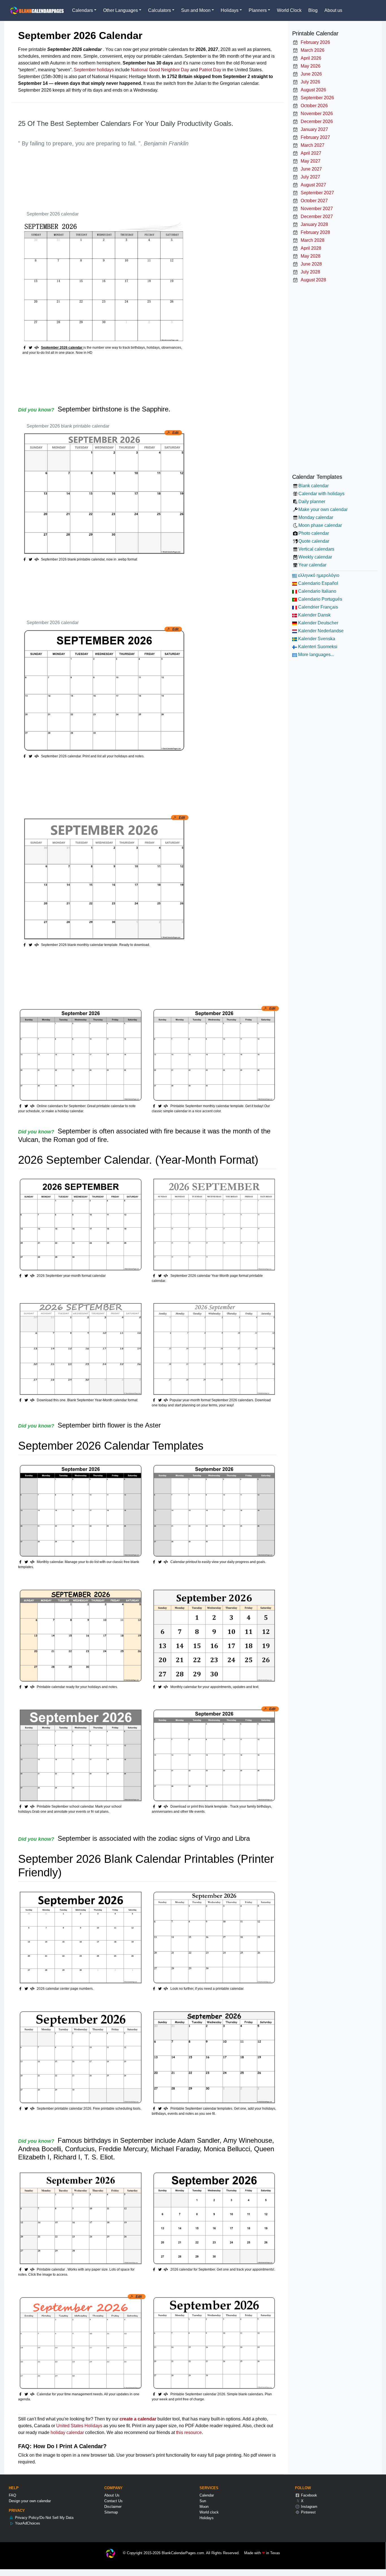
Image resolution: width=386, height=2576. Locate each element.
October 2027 (313, 201)
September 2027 (316, 193)
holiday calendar (67, 2432)
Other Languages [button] (121, 10)
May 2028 (309, 256)
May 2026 (309, 66)
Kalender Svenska (316, 639)
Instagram (309, 2507)
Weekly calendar (315, 557)
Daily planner (312, 502)
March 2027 (311, 145)
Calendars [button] (83, 10)
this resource (189, 2432)
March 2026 (311, 50)
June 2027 (310, 169)
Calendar (207, 2495)
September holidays (94, 70)
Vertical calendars (316, 549)
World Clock (289, 10)
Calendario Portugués (320, 599)
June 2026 (310, 74)
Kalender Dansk (314, 615)
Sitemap (111, 2512)
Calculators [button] (160, 10)
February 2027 (314, 137)
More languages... (315, 655)
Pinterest (308, 2512)
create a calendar (138, 2419)
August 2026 (312, 90)
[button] (31, 348)
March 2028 (311, 240)
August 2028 (312, 280)
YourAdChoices (27, 2523)
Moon (204, 2507)
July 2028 (309, 272)
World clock (209, 2512)
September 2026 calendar (53, 214)
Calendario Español (318, 583)
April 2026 (310, 58)
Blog (313, 10)
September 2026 (316, 98)
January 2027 (313, 129)
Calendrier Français (317, 607)
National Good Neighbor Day (160, 70)
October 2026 (313, 106)
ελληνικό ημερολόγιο (318, 575)
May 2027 (309, 161)
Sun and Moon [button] (196, 10)
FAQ (12, 2495)
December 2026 (315, 121)
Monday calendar (316, 517)
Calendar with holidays (321, 494)
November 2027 (315, 209)
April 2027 (310, 153)
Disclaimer (113, 2507)
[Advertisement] (121, 180)
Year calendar (312, 565)
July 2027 (309, 177)
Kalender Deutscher (318, 623)
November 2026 (315, 114)
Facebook (308, 2495)
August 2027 (312, 185)
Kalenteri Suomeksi (317, 647)
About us (333, 10)
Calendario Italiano (317, 591)
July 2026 (309, 82)
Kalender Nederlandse (320, 631)
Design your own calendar (30, 2501)
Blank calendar (313, 486)
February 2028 (314, 232)
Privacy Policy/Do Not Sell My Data (44, 2518)
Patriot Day (210, 70)
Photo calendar (314, 533)
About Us (112, 2495)
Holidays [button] (230, 10)
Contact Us (113, 2501)
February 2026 (314, 42)
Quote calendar (314, 541)
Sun (203, 2501)
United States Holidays (79, 2426)
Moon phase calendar (320, 525)
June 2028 (310, 264)
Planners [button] (258, 10)
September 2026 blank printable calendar (68, 426)
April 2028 (310, 248)
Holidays (207, 2518)
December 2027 (315, 216)
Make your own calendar (323, 509)
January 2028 (313, 224)
